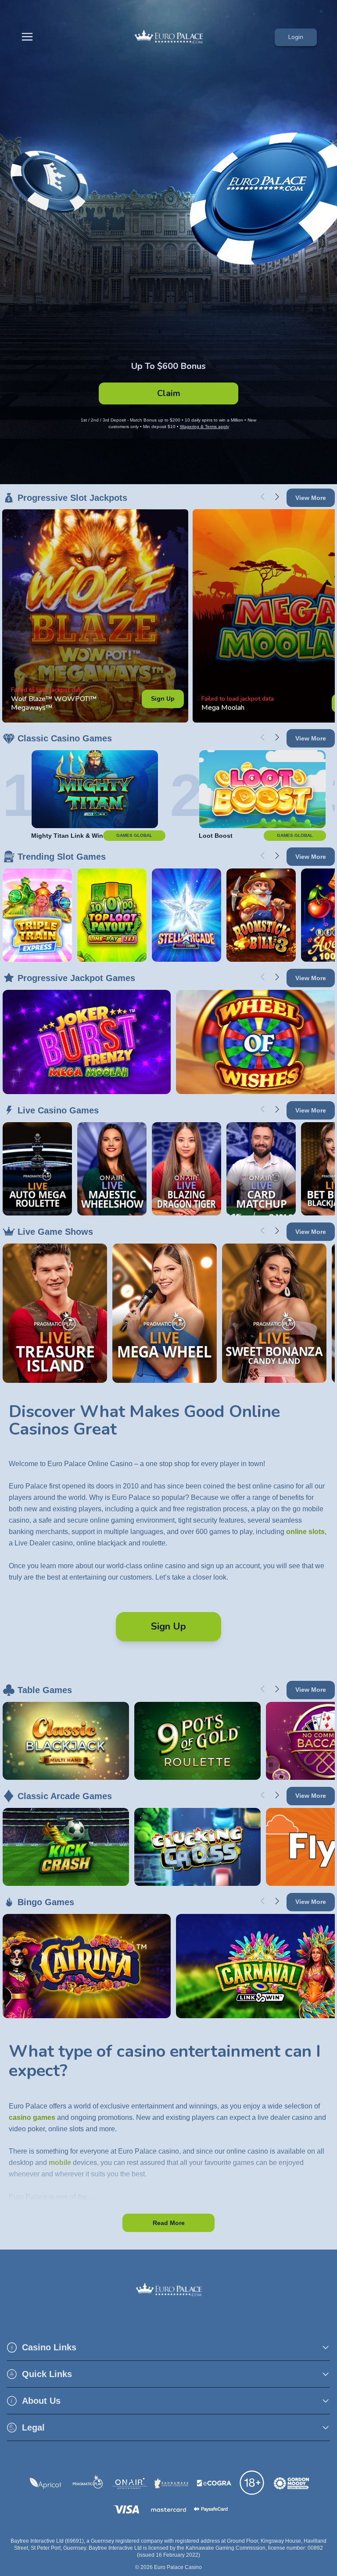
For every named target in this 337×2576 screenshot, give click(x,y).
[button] (168, 2347)
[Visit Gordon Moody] (291, 2484)
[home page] (168, 37)
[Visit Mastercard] (168, 2510)
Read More (169, 2223)
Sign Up (163, 699)
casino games (32, 2117)
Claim (169, 393)
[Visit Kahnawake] (172, 2483)
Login (296, 37)
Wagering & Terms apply (204, 427)
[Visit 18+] (253, 2483)
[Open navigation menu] (29, 37)
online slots (305, 1532)
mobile (60, 2163)
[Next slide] (277, 497)
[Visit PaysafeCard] (211, 2509)
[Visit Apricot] (46, 2484)
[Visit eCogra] (214, 2483)
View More (311, 498)
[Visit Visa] (126, 2509)
